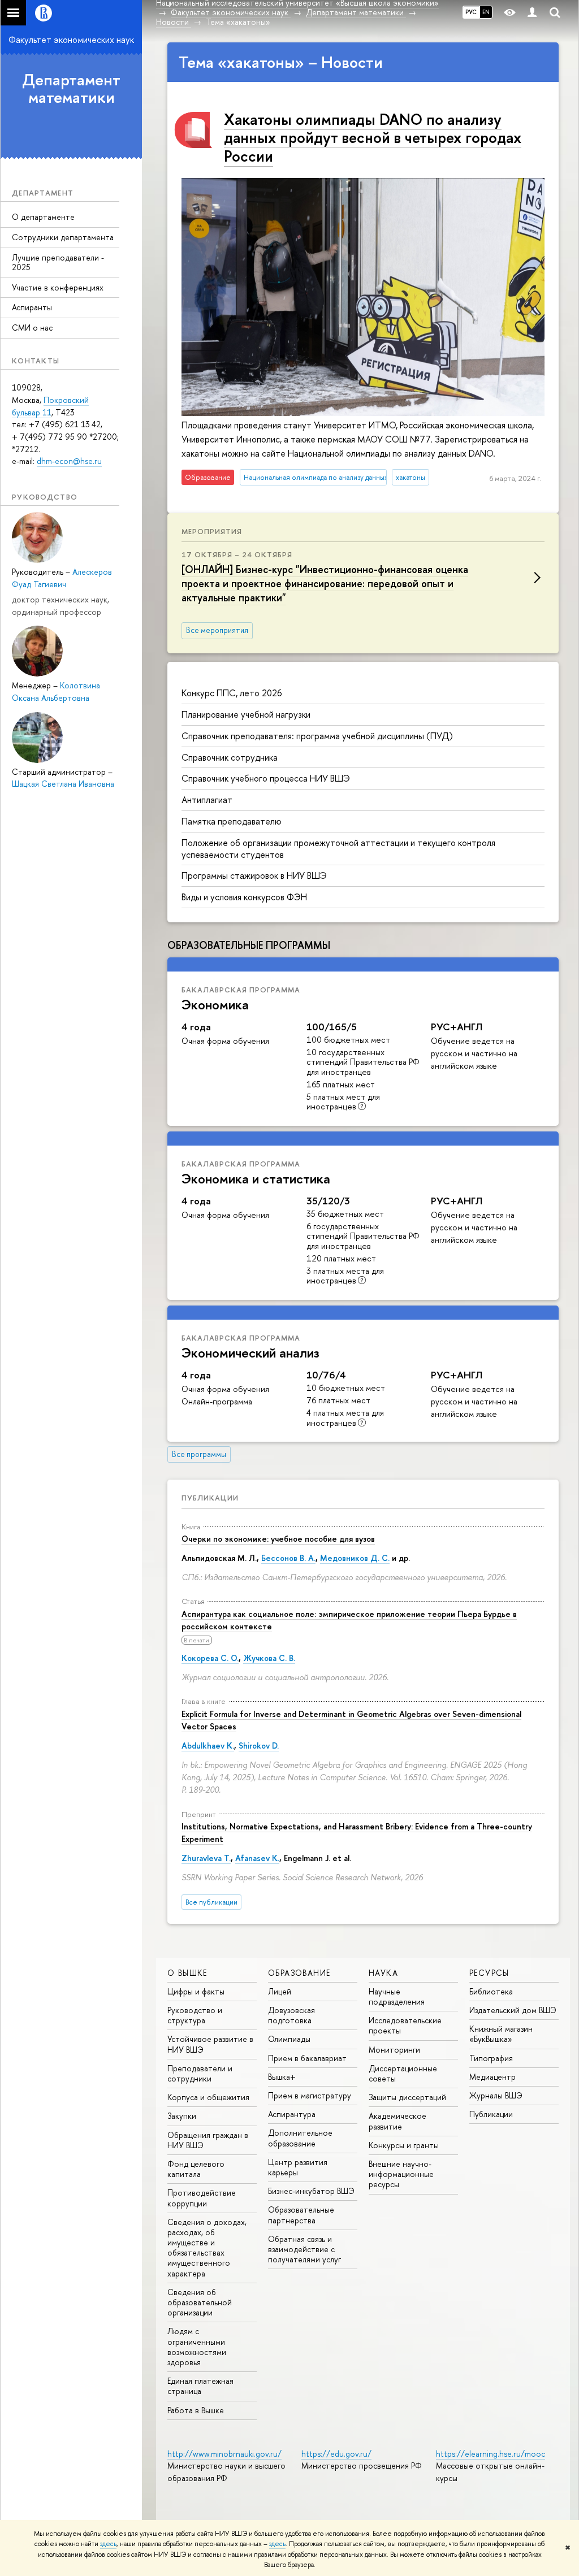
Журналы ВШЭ (496, 2095)
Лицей (280, 1991)
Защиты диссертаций (407, 2097)
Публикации (210, 1498)
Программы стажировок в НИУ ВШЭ (254, 875)
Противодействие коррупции (202, 2198)
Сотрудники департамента (63, 237)
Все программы (199, 1454)
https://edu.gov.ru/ (336, 2454)
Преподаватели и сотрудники (200, 2073)
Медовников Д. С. (355, 1558)
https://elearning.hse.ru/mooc (491, 2454)
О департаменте (43, 217)
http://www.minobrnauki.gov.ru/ (224, 2454)
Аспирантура (292, 2114)
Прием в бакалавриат (307, 2058)
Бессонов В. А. (288, 1558)
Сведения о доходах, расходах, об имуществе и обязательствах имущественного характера (207, 2248)
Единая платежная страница (200, 2386)
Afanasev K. (257, 1858)
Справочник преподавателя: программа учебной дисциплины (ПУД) (317, 736)
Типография (491, 2058)
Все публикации (211, 1902)
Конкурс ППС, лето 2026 (232, 693)
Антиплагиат (207, 800)
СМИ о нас (32, 328)
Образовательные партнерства (301, 2215)
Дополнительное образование (300, 2138)
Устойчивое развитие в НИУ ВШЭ (210, 2044)
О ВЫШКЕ (187, 1973)
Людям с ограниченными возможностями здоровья (197, 2347)
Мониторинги (394, 2050)
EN (486, 12)
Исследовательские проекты (405, 2025)
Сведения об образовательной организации (200, 2302)
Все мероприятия (217, 630)
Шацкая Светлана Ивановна (63, 784)
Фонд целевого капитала (196, 2169)
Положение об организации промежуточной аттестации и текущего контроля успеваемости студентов (338, 849)
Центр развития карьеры (298, 2167)
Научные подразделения (397, 1996)
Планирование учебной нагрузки (246, 714)
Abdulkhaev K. (208, 1745)
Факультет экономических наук (71, 40)
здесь (108, 2544)
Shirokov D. (259, 1745)
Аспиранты (32, 307)
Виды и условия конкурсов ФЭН (244, 897)
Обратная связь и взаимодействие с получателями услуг (304, 2249)
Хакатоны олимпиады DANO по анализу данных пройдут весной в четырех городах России (373, 138)
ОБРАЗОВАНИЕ (299, 1973)
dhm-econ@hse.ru (69, 461)
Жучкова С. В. (269, 1658)
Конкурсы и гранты (404, 2145)
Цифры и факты (196, 1991)
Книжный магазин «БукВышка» (501, 2034)
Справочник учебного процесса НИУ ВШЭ (266, 778)
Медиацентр (492, 2077)
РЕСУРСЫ (489, 1973)
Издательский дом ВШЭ (513, 2010)
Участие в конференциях (58, 287)
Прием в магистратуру (310, 2095)
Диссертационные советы (403, 2073)
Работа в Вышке (196, 2410)
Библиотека (491, 1991)
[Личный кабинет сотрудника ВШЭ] (532, 13)
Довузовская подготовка (291, 2015)
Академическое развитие (397, 2121)
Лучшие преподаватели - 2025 (58, 262)
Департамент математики (71, 88)
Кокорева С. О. (210, 1658)
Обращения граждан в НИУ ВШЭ (208, 2140)
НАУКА (383, 1973)
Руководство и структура (195, 2015)
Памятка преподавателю (232, 821)
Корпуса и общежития (208, 2097)
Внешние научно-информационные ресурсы (401, 2174)
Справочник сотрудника (230, 757)
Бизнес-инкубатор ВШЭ (311, 2191)
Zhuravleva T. (206, 1858)
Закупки (182, 2116)
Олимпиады (289, 2039)
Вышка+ (282, 2077)
